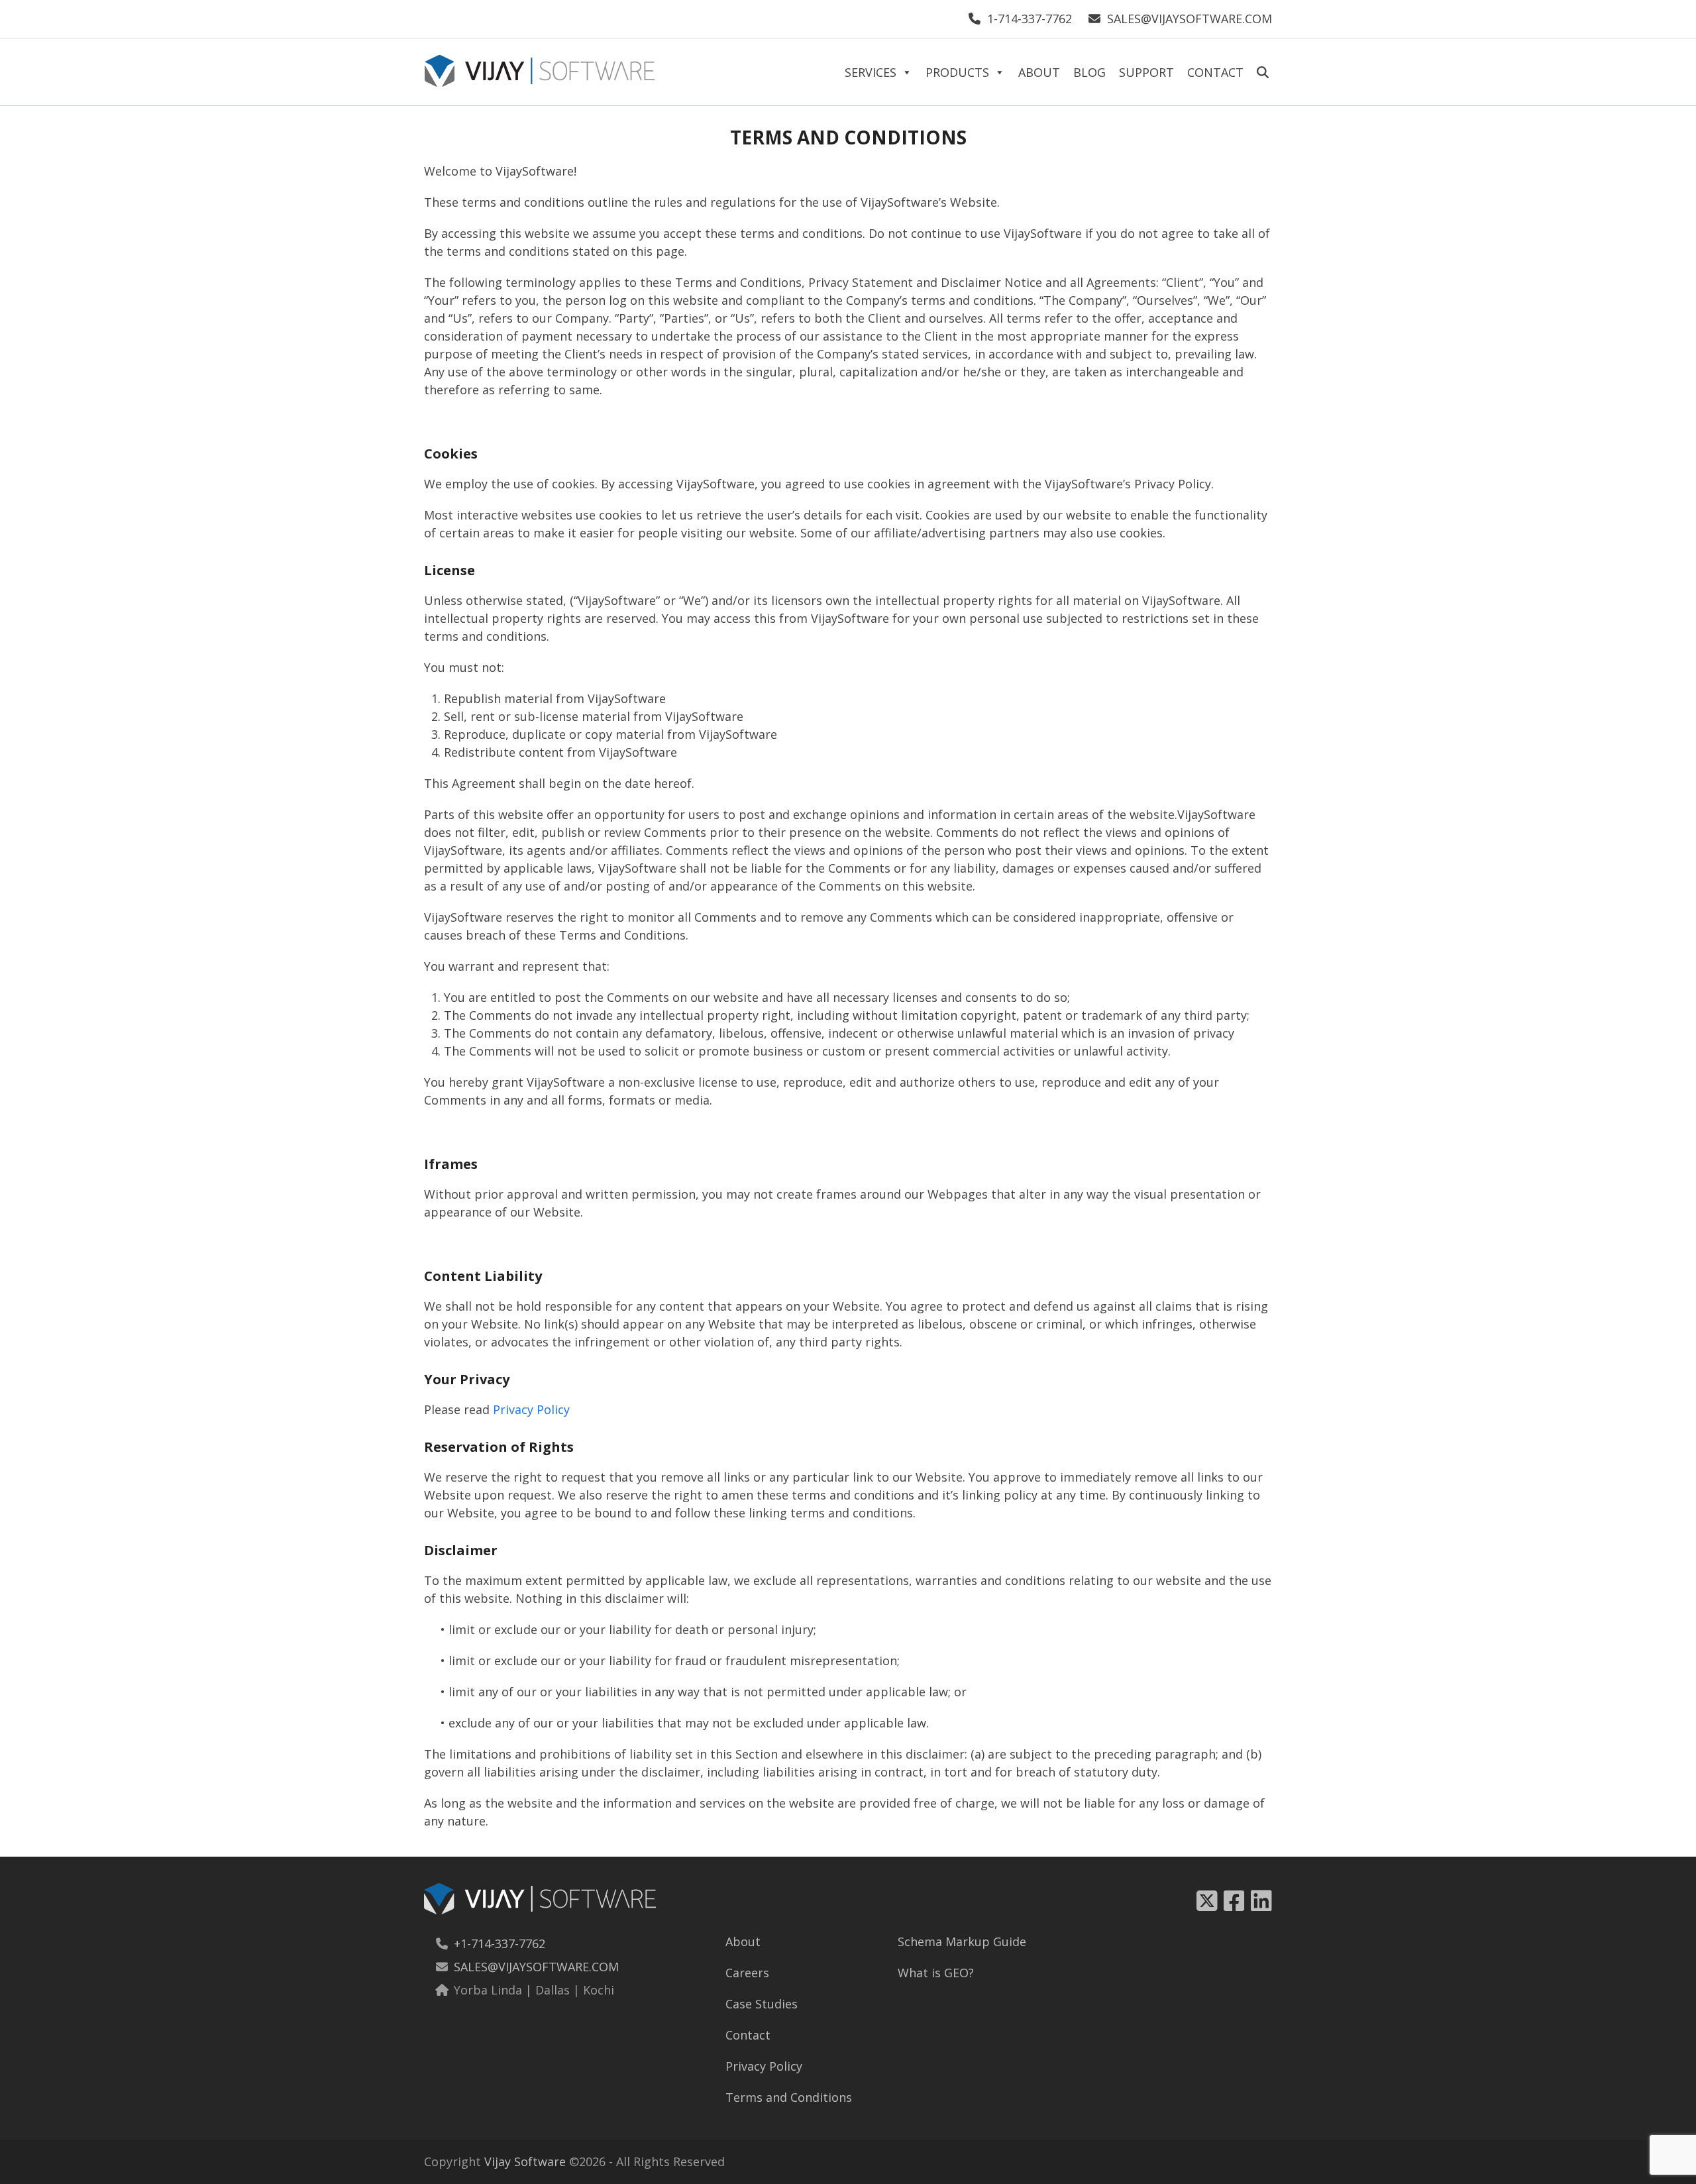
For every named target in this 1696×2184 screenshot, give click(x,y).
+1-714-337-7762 (500, 1943)
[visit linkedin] (1261, 1901)
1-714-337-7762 (1030, 19)
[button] (1263, 69)
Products (957, 72)
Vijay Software (525, 2161)
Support (1146, 72)
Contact (1215, 72)
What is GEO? (936, 1973)
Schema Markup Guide (962, 1941)
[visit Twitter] (1207, 1901)
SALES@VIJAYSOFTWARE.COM (1190, 19)
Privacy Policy (531, 1409)
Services (871, 72)
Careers (747, 1973)
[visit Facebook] (1237, 1901)
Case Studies (762, 2004)
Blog (1089, 72)
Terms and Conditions (789, 2097)
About (1039, 72)
